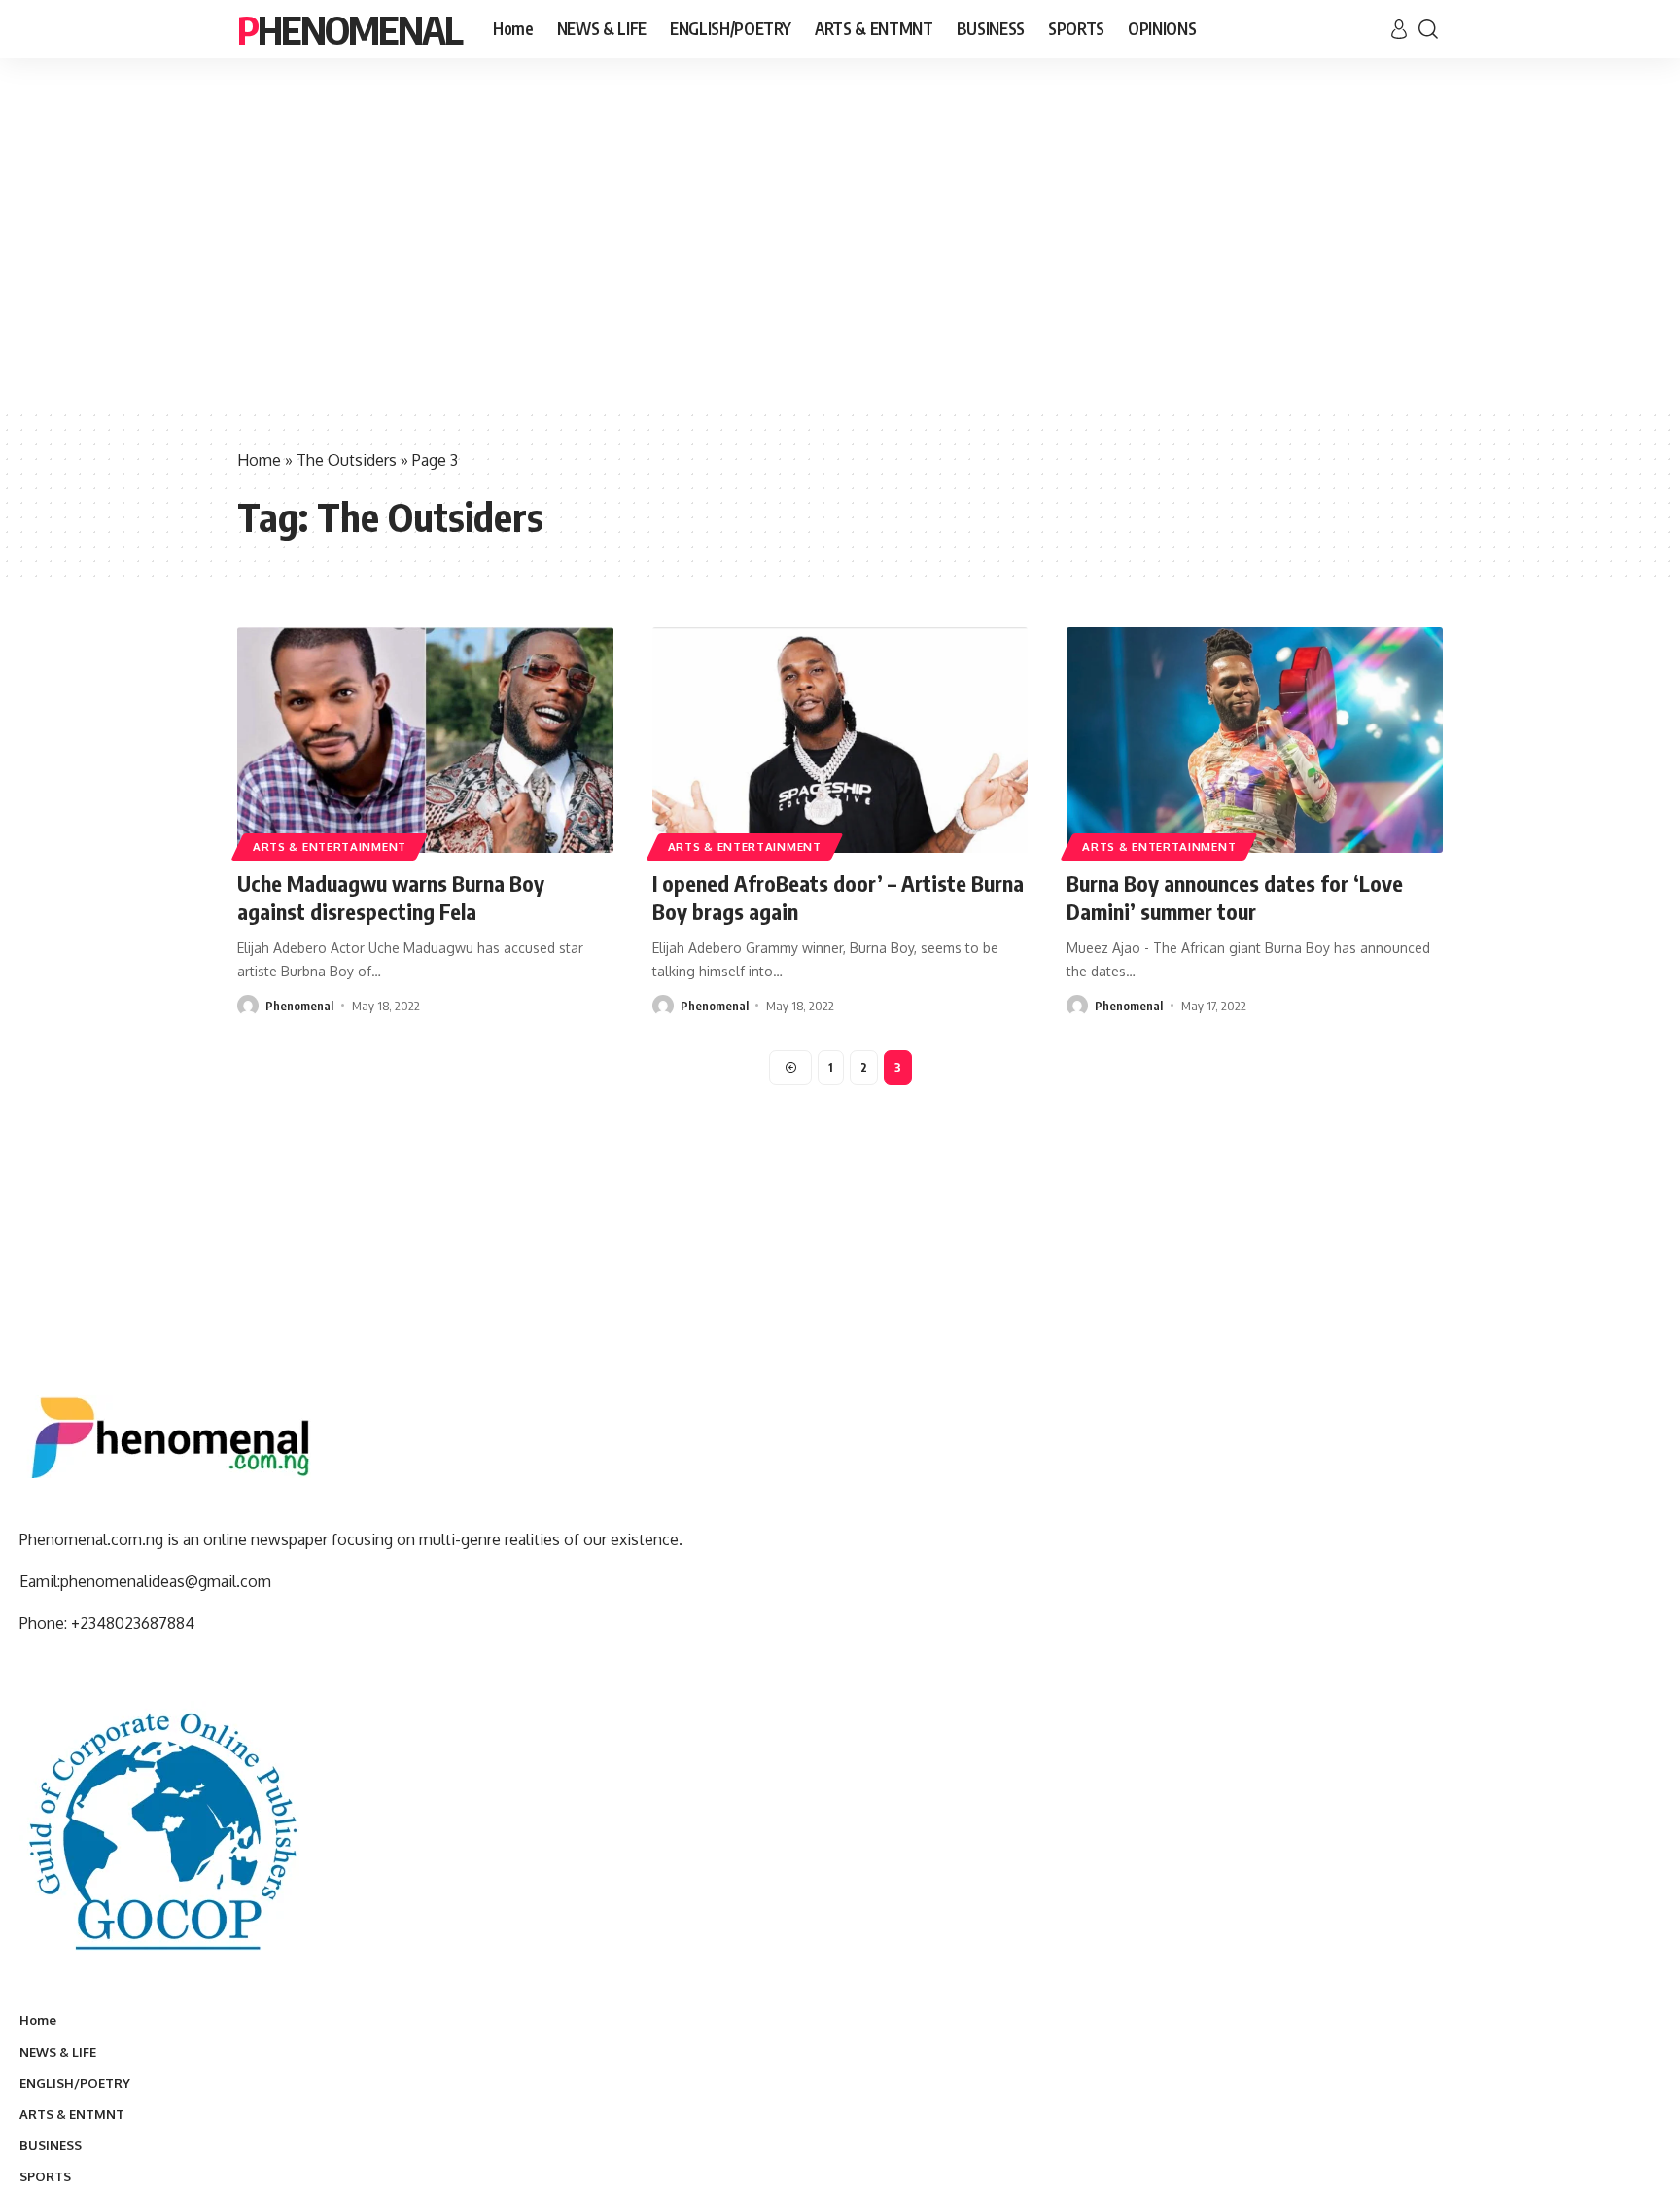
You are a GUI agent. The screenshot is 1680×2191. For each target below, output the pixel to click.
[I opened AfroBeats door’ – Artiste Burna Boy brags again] (840, 740)
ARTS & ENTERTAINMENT (330, 847)
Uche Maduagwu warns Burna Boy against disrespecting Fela (391, 897)
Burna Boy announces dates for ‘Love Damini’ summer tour (1235, 897)
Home (259, 460)
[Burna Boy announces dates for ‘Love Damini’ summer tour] (1255, 740)
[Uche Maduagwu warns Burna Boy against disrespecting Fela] (425, 740)
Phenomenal (350, 29)
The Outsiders (347, 460)
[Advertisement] (840, 263)
